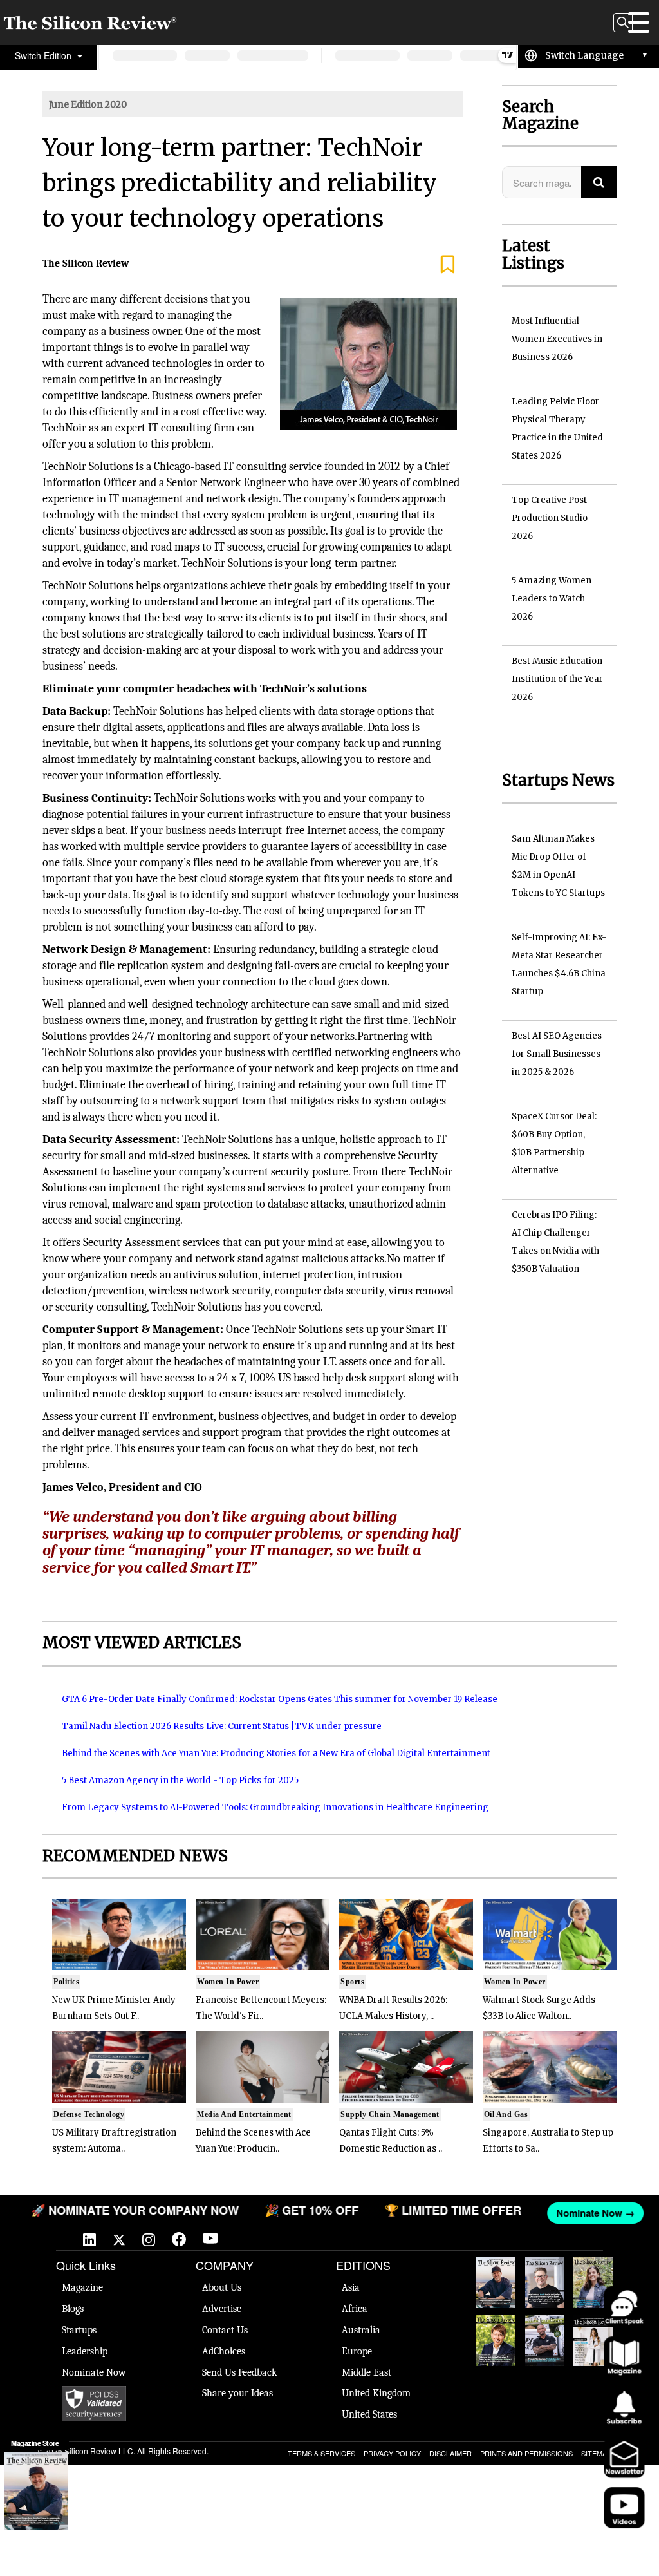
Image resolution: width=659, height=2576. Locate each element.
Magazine (82, 2287)
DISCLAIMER (450, 2453)
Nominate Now (94, 2372)
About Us (222, 2287)
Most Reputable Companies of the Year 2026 (545, 2341)
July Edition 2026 (496, 2334)
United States (369, 2414)
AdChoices (224, 2351)
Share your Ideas (237, 2393)
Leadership (85, 2351)
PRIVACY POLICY (392, 2453)
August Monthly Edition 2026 (496, 2283)
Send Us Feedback (239, 2372)
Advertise (222, 2309)
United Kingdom (376, 2393)
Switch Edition (44, 55)
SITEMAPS (599, 2453)
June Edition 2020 (88, 104)
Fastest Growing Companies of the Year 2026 (593, 2283)
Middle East (367, 2372)
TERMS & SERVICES (321, 2453)
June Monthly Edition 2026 (593, 2341)
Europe (357, 2351)
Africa (355, 2309)
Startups (79, 2330)
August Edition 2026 (544, 2277)
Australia (361, 2330)
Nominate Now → (592, 2213)
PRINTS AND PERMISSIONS (526, 2453)
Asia (351, 2287)
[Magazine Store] (36, 2491)
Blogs (73, 2309)
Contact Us (225, 2330)
